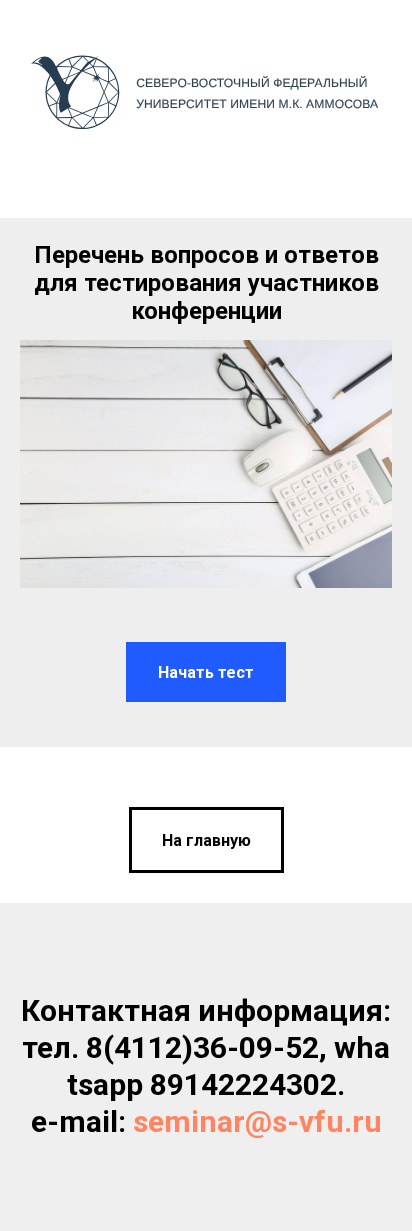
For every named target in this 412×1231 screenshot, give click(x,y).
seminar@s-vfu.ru (257, 1121)
